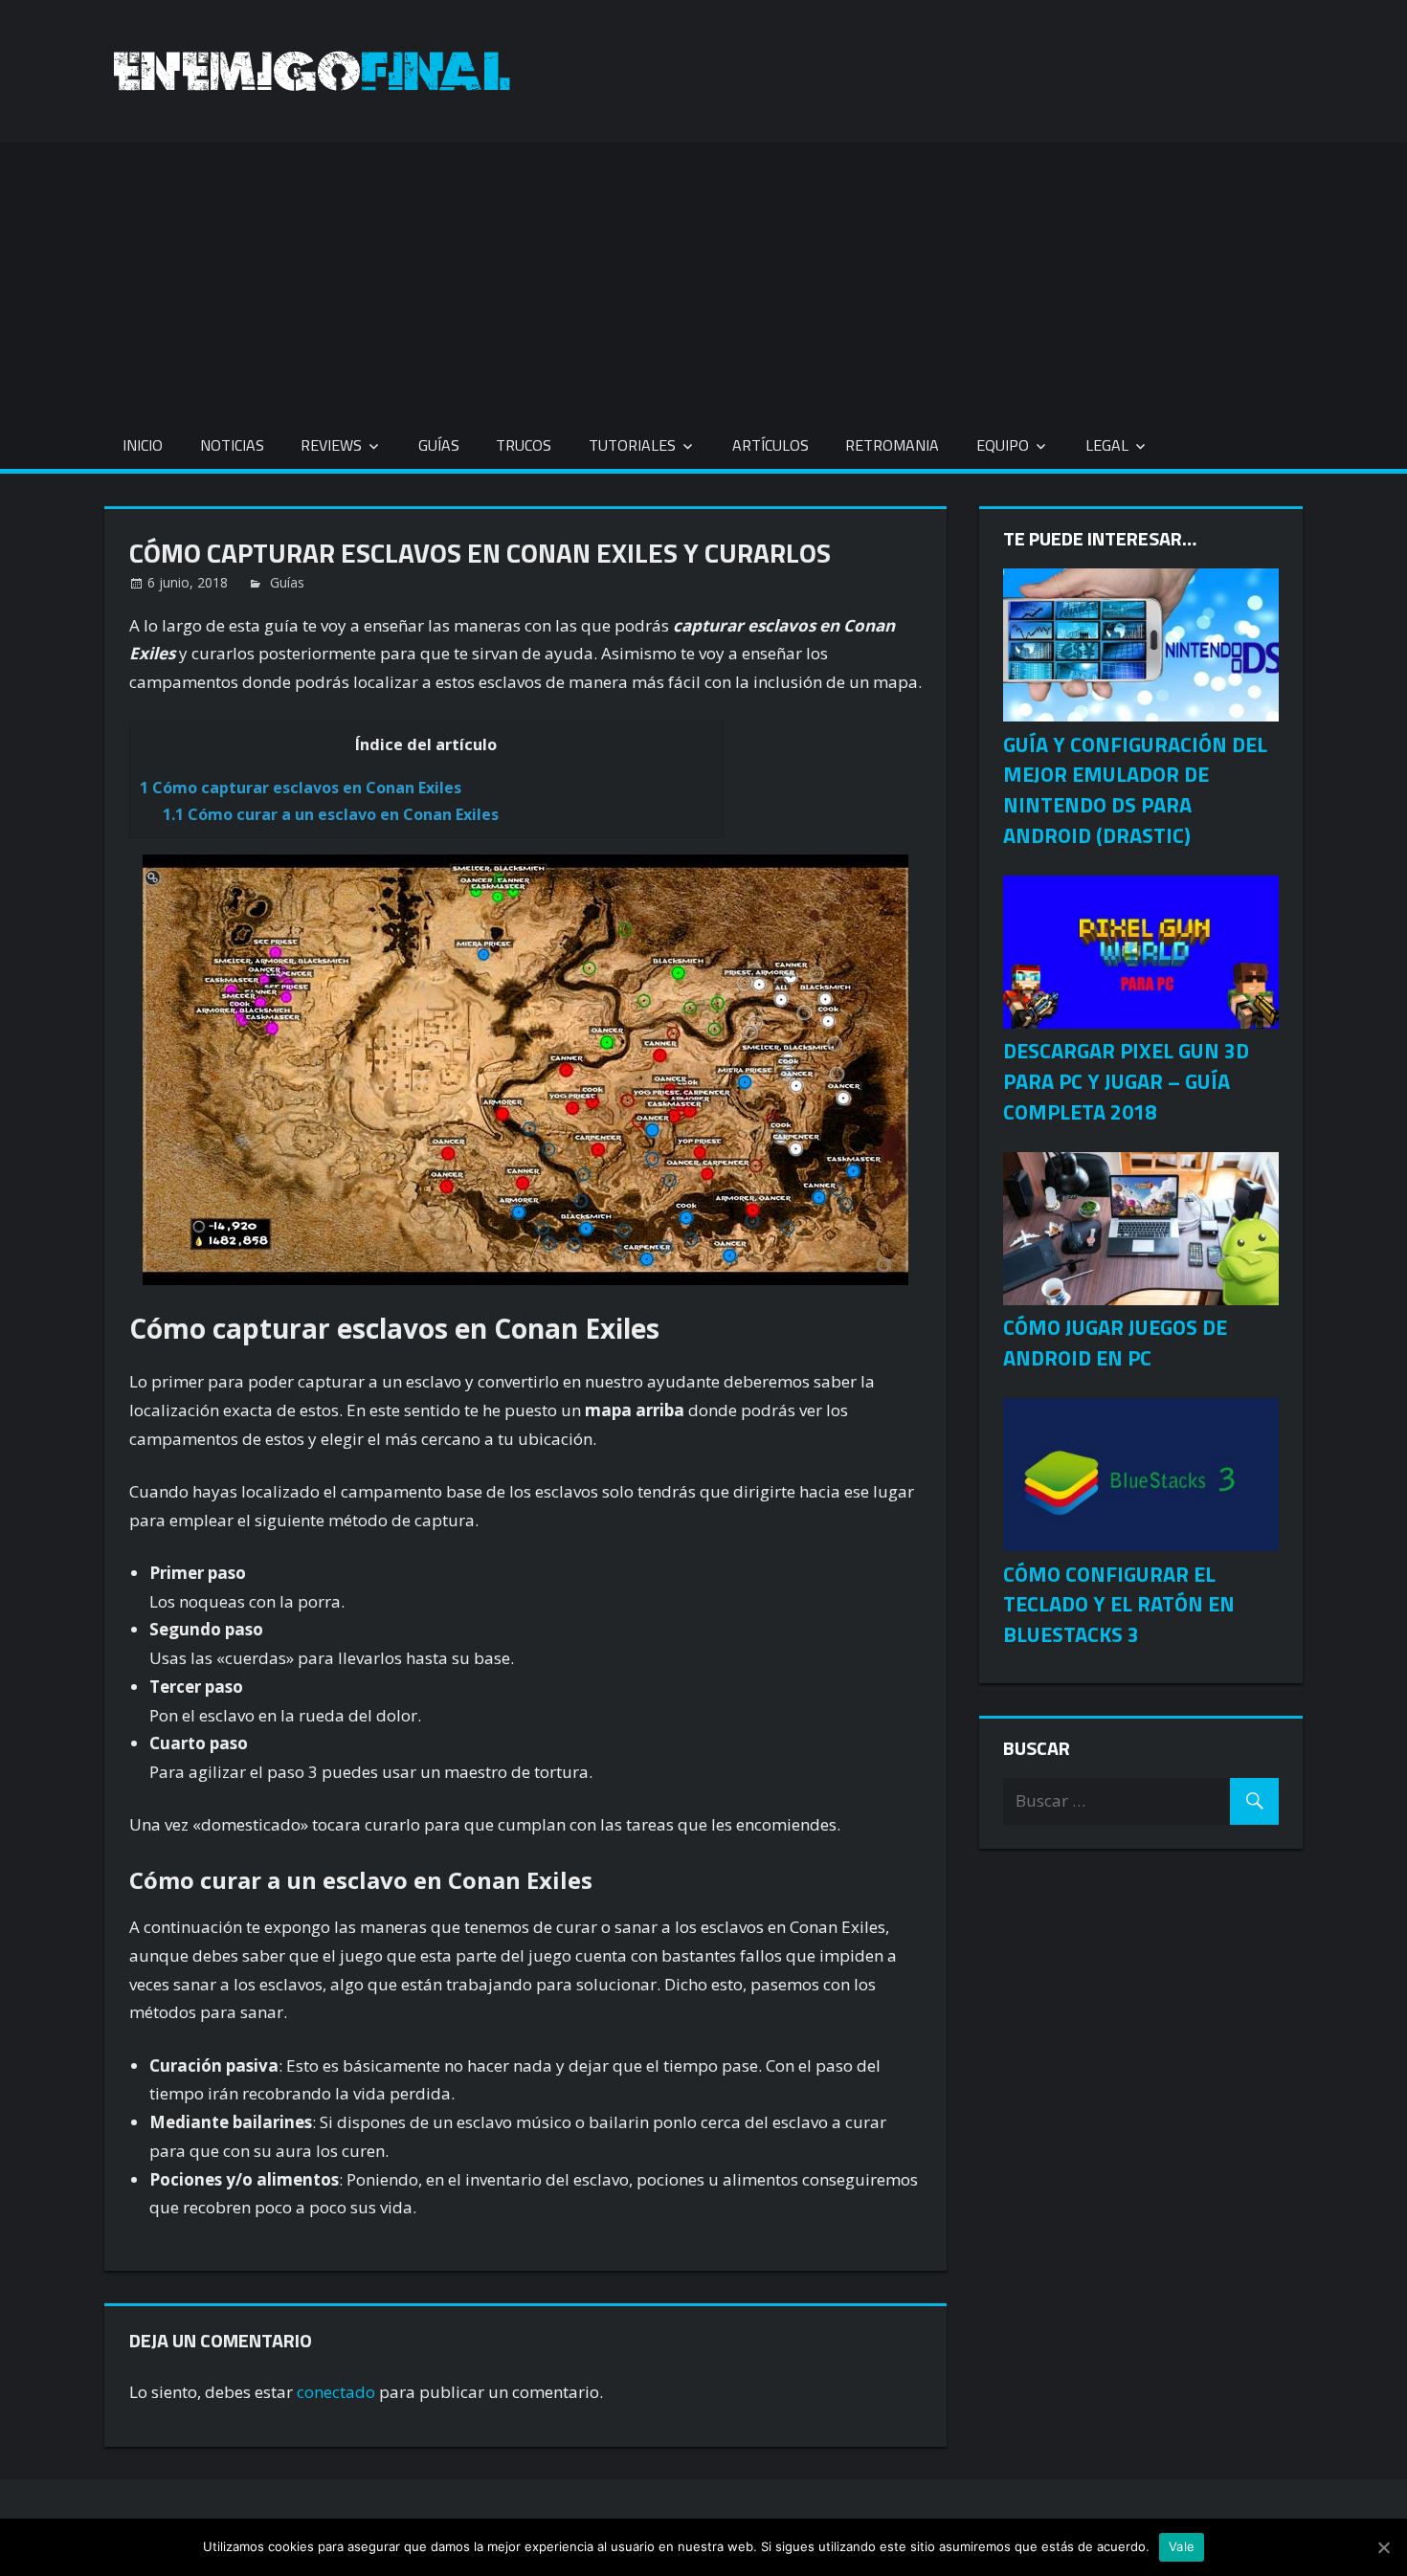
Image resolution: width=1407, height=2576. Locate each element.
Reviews (331, 445)
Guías (439, 445)
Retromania (892, 445)
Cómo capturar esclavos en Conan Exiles (301, 788)
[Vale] (1383, 2547)
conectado (336, 2392)
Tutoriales (632, 445)
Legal (1107, 445)
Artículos (770, 445)
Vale (1182, 2546)
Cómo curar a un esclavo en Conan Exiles (331, 814)
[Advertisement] (703, 277)
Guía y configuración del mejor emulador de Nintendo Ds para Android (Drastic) (1135, 790)
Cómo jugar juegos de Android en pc (1115, 1343)
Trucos (524, 445)
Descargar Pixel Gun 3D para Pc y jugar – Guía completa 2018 (1126, 1081)
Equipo (1003, 445)
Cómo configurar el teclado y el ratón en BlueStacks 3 (1119, 1605)
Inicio (143, 445)
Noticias (232, 445)
